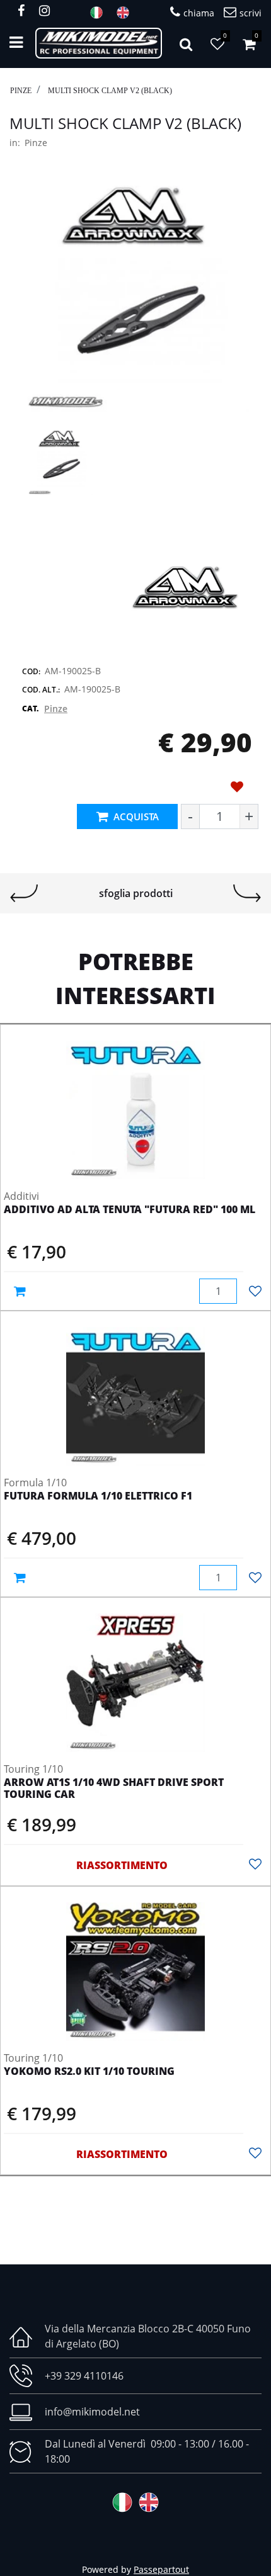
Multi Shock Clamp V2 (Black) (110, 91)
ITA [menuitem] (100, 13)
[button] (135, 298)
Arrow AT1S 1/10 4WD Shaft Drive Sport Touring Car (114, 1789)
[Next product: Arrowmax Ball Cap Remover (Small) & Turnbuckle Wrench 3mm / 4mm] (247, 893)
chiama (199, 13)
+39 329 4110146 (84, 2376)
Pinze (21, 91)
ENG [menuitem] (127, 13)
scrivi (251, 13)
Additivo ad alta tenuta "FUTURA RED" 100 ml (130, 1210)
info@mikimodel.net (92, 2412)
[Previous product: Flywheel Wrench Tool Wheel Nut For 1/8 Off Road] (24, 893)
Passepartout (161, 2569)
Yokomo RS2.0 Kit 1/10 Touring (89, 2072)
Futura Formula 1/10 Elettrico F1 (98, 1496)
